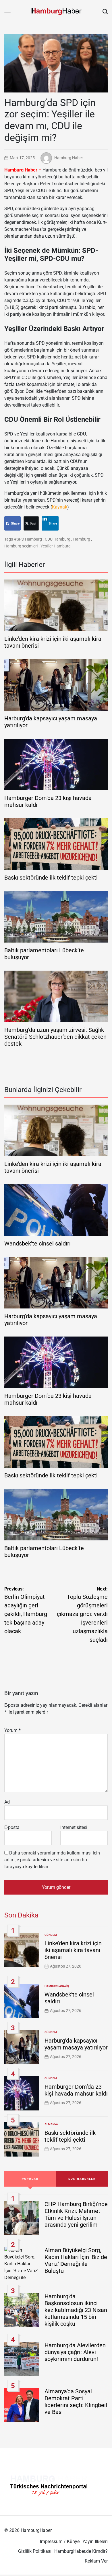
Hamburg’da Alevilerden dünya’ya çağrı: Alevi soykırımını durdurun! (75, 2352)
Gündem (51, 1935)
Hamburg (82, 539)
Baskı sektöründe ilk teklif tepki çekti (51, 878)
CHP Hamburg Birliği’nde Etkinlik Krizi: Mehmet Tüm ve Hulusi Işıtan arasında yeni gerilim (76, 2214)
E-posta (12, 1827)
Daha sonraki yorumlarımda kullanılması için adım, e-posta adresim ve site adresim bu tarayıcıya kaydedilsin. (52, 1860)
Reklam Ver (96, 2561)
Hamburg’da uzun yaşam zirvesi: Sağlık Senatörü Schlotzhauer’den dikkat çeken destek (55, 1037)
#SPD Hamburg (28, 539)
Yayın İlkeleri (95, 2541)
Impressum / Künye (60, 2541)
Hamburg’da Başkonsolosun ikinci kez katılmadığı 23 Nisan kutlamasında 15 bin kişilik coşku (76, 2310)
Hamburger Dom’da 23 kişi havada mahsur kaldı (76, 2090)
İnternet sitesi (74, 1827)
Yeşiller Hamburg (56, 546)
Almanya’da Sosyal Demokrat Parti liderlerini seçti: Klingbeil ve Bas (76, 2402)
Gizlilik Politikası (35, 2551)
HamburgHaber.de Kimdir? (81, 2551)
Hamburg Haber (69, 157)
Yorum (12, 1730)
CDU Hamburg (58, 539)
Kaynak (60, 507)
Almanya (51, 2124)
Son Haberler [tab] (82, 2179)
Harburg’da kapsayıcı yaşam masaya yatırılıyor (76, 2044)
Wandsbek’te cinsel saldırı (37, 1243)
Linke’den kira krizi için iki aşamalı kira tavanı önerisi (73, 1950)
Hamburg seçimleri (21, 546)
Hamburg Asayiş (57, 1986)
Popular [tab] (30, 2179)
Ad (7, 1802)
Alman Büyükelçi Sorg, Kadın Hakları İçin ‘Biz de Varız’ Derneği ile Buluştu (76, 2260)
